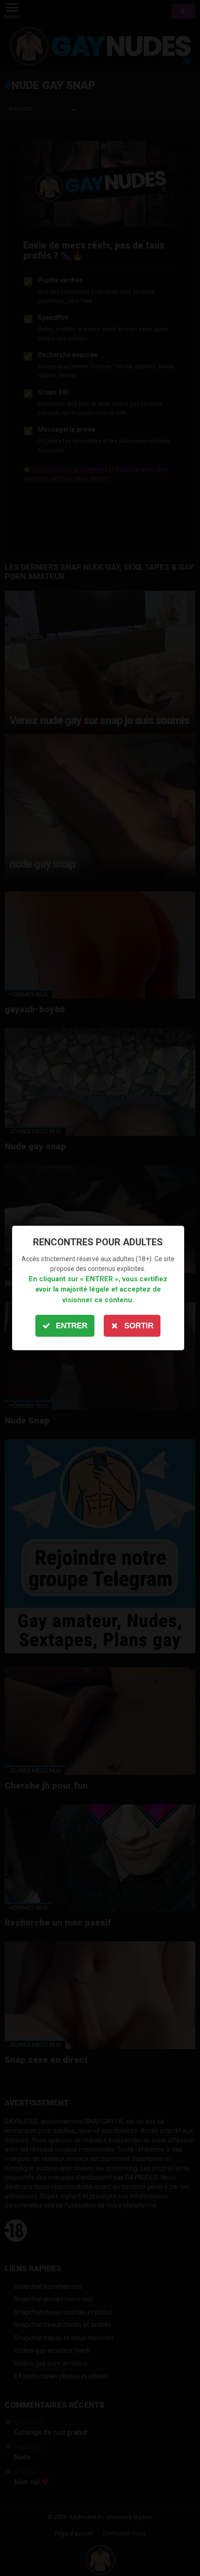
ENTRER (72, 1326)
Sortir (139, 1326)
